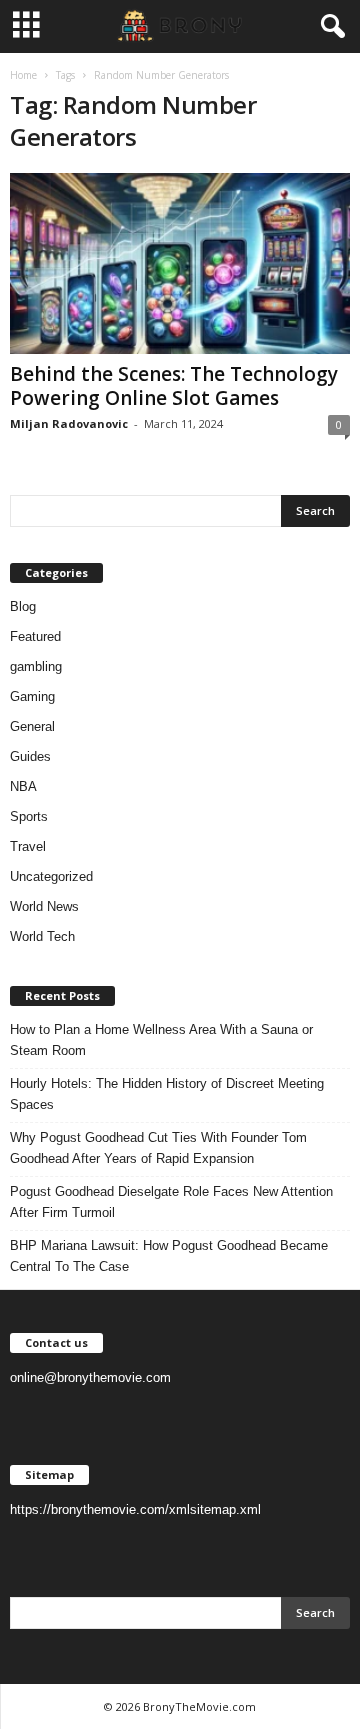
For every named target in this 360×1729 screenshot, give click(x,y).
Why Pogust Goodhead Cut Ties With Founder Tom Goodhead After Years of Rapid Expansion (158, 1148)
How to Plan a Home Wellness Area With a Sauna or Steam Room (161, 1040)
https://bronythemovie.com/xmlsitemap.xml (135, 1509)
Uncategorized (51, 876)
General (32, 726)
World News (44, 906)
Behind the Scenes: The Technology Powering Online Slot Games (174, 386)
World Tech (42, 936)
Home (23, 75)
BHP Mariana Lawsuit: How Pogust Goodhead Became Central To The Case (169, 1256)
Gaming (32, 696)
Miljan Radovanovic (69, 423)
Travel (28, 846)
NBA (23, 786)
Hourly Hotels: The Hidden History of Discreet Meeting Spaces (167, 1094)
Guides (30, 756)
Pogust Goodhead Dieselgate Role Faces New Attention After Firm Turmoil (171, 1202)
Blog (23, 606)
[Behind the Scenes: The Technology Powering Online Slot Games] (180, 263)
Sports (29, 816)
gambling (36, 666)
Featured (35, 636)
